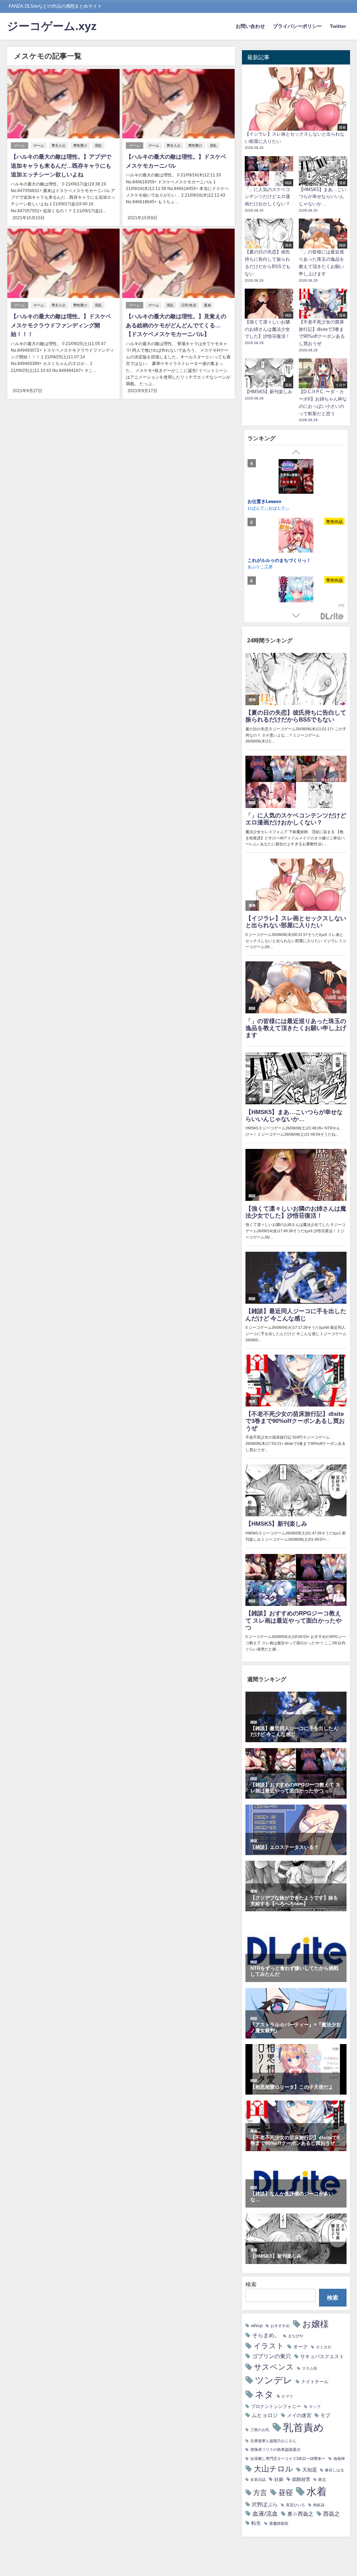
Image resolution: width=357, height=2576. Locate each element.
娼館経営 (301, 2479)
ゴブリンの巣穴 (272, 2356)
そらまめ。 (266, 2335)
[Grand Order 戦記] (296, 536)
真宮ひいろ (295, 2505)
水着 (317, 2491)
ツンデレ (274, 2380)
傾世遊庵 (256, 507)
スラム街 (310, 2368)
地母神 (339, 2459)
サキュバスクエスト (322, 2356)
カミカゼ (324, 2347)
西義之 (332, 2514)
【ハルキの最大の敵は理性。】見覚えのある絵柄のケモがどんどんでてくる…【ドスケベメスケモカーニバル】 (176, 325)
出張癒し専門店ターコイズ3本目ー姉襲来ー (288, 2459)
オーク (301, 2347)
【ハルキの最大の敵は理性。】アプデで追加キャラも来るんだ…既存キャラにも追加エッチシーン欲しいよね (61, 165)
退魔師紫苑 (279, 2524)
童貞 (207, 305)
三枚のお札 (260, 2430)
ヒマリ (287, 2396)
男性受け (80, 146)
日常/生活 (189, 305)
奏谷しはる (335, 2470)
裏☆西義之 (300, 2514)
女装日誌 (258, 2480)
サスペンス (274, 2367)
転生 (256, 2523)
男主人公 (59, 146)
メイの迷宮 (299, 2415)
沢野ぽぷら (265, 2504)
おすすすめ (280, 2326)
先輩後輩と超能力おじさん (273, 2441)
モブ (325, 2415)
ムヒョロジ (265, 2415)
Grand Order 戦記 (266, 560)
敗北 (322, 2480)
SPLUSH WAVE (262, 566)
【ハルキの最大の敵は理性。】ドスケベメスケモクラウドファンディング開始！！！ (61, 325)
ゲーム (20, 146)
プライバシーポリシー (297, 26)
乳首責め (303, 2427)
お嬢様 (316, 2324)
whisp (257, 2326)
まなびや (296, 2336)
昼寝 (286, 2493)
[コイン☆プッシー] (296, 595)
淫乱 (98, 146)
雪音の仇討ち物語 (266, 501)
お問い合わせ (250, 26)
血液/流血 (265, 2513)
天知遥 (310, 2470)
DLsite (332, 616)
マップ (315, 2407)
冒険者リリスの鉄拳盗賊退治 (275, 2450)
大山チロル (274, 2469)
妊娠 (279, 2479)
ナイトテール (315, 2382)
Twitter (338, 26)
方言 (260, 2493)
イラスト (269, 2346)
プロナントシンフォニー (276, 2406)
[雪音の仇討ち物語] (296, 478)
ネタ (264, 2394)
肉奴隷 (319, 2505)
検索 (251, 2284)
